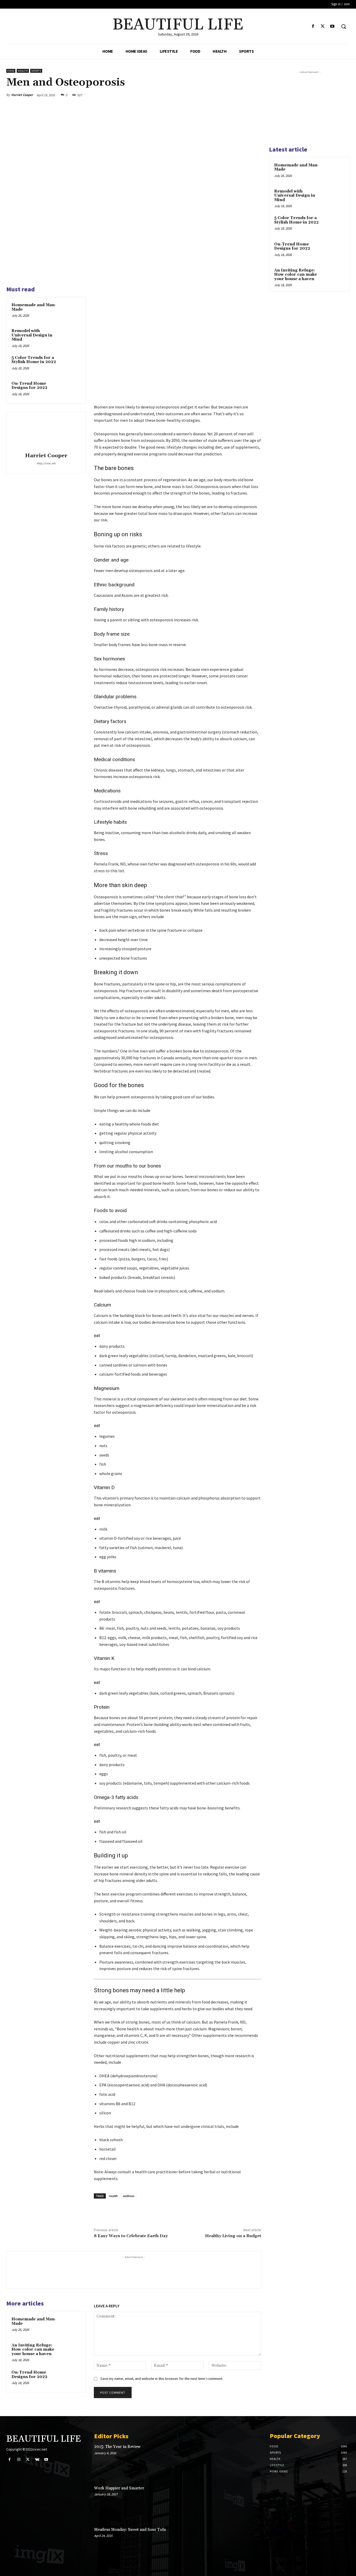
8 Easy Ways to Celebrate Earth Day (131, 2236)
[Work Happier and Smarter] (245, 2502)
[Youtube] (332, 26)
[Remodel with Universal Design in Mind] (72, 337)
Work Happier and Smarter (119, 2488)
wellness (128, 2196)
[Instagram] (19, 2460)
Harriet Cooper (22, 95)
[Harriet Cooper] (46, 433)
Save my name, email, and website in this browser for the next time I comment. (162, 2379)
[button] (343, 26)
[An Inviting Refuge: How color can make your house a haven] (72, 2351)
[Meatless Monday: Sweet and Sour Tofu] (245, 2544)
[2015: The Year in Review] (245, 2461)
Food (11, 71)
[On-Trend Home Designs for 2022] (72, 390)
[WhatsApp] (243, 95)
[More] (256, 95)
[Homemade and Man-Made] (72, 311)
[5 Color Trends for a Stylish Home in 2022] (72, 364)
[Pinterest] (231, 95)
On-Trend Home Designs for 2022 (29, 386)
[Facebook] (313, 26)
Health (23, 71)
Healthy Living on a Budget (233, 2236)
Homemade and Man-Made (34, 307)
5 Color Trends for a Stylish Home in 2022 (34, 360)
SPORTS (36, 71)
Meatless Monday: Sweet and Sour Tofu (130, 2530)
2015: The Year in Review (117, 2447)
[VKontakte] (37, 2460)
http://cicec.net (46, 463)
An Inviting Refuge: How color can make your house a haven (33, 2350)
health (113, 2196)
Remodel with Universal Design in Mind (32, 335)
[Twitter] (323, 26)
